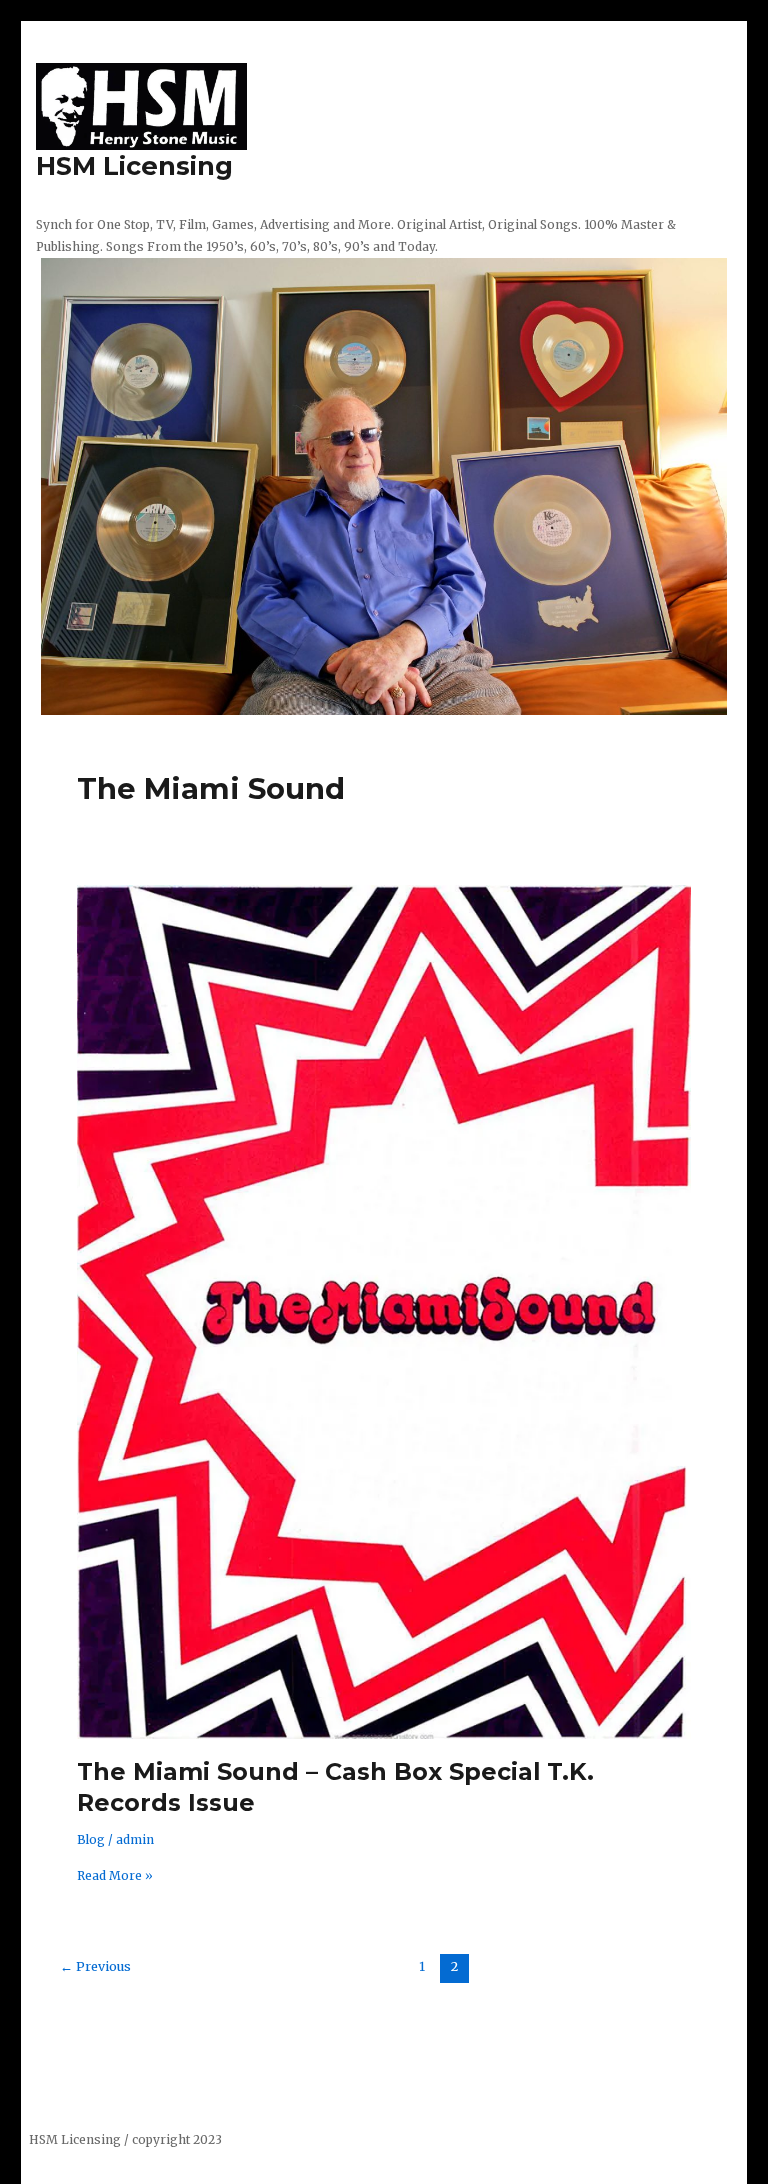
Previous (95, 1966)
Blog (91, 1839)
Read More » (115, 1874)
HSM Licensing (134, 165)
